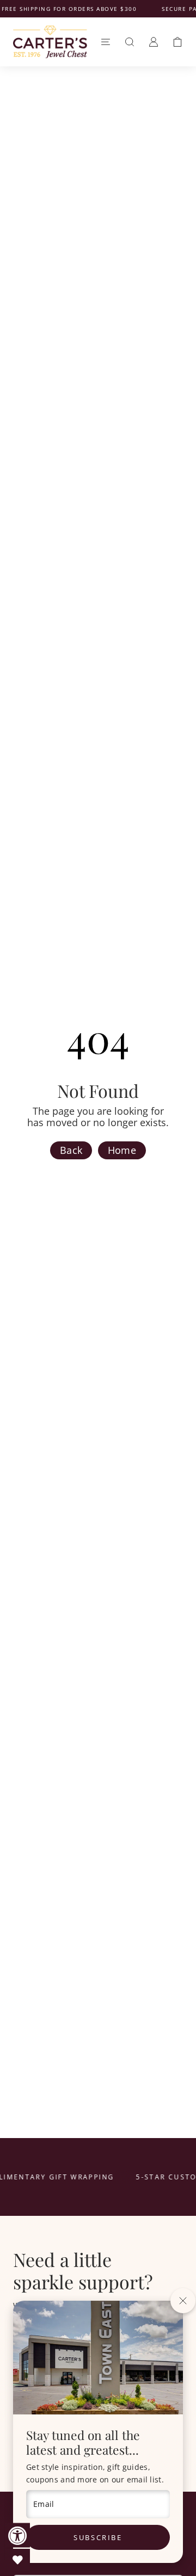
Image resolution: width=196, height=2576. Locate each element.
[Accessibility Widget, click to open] (18, 2535)
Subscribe (98, 2537)
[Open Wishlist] (18, 2560)
